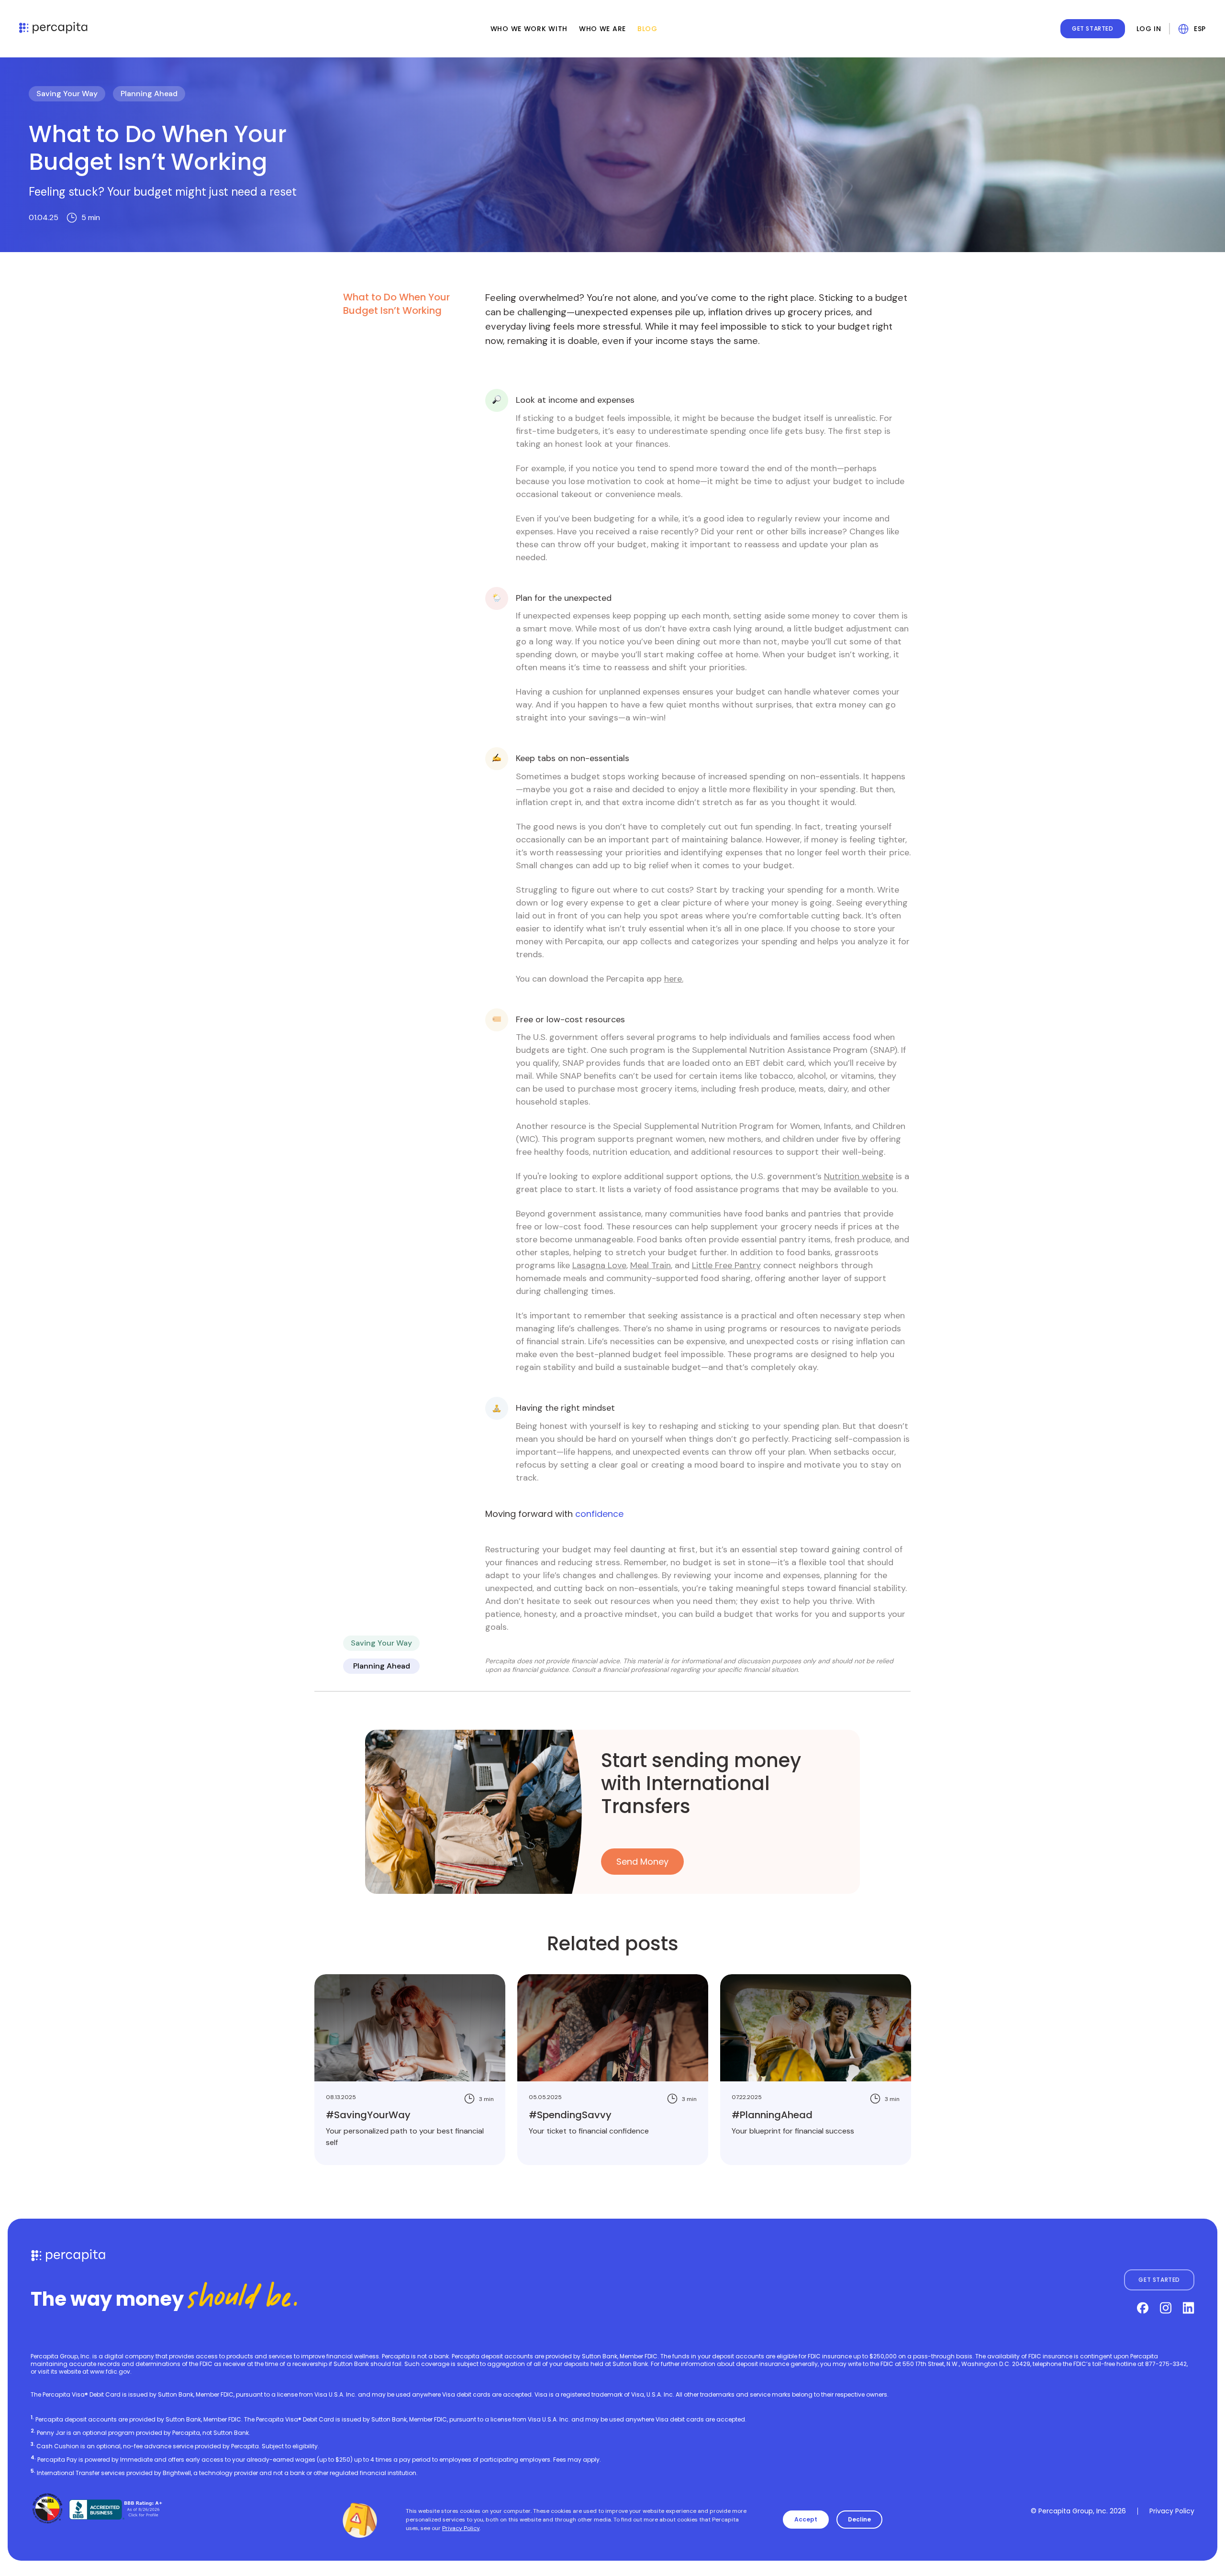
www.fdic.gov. (111, 2371)
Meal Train (651, 1265)
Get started (1093, 28)
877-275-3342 (1166, 2364)
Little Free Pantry (726, 1265)
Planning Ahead (149, 94)
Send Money (642, 1862)
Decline (859, 2519)
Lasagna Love (599, 1265)
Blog (647, 29)
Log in (1149, 29)
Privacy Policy (1172, 2511)
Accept (806, 2519)
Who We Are (602, 29)
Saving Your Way (67, 94)
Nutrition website (859, 1176)
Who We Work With (529, 29)
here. (674, 979)
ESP (1200, 29)
